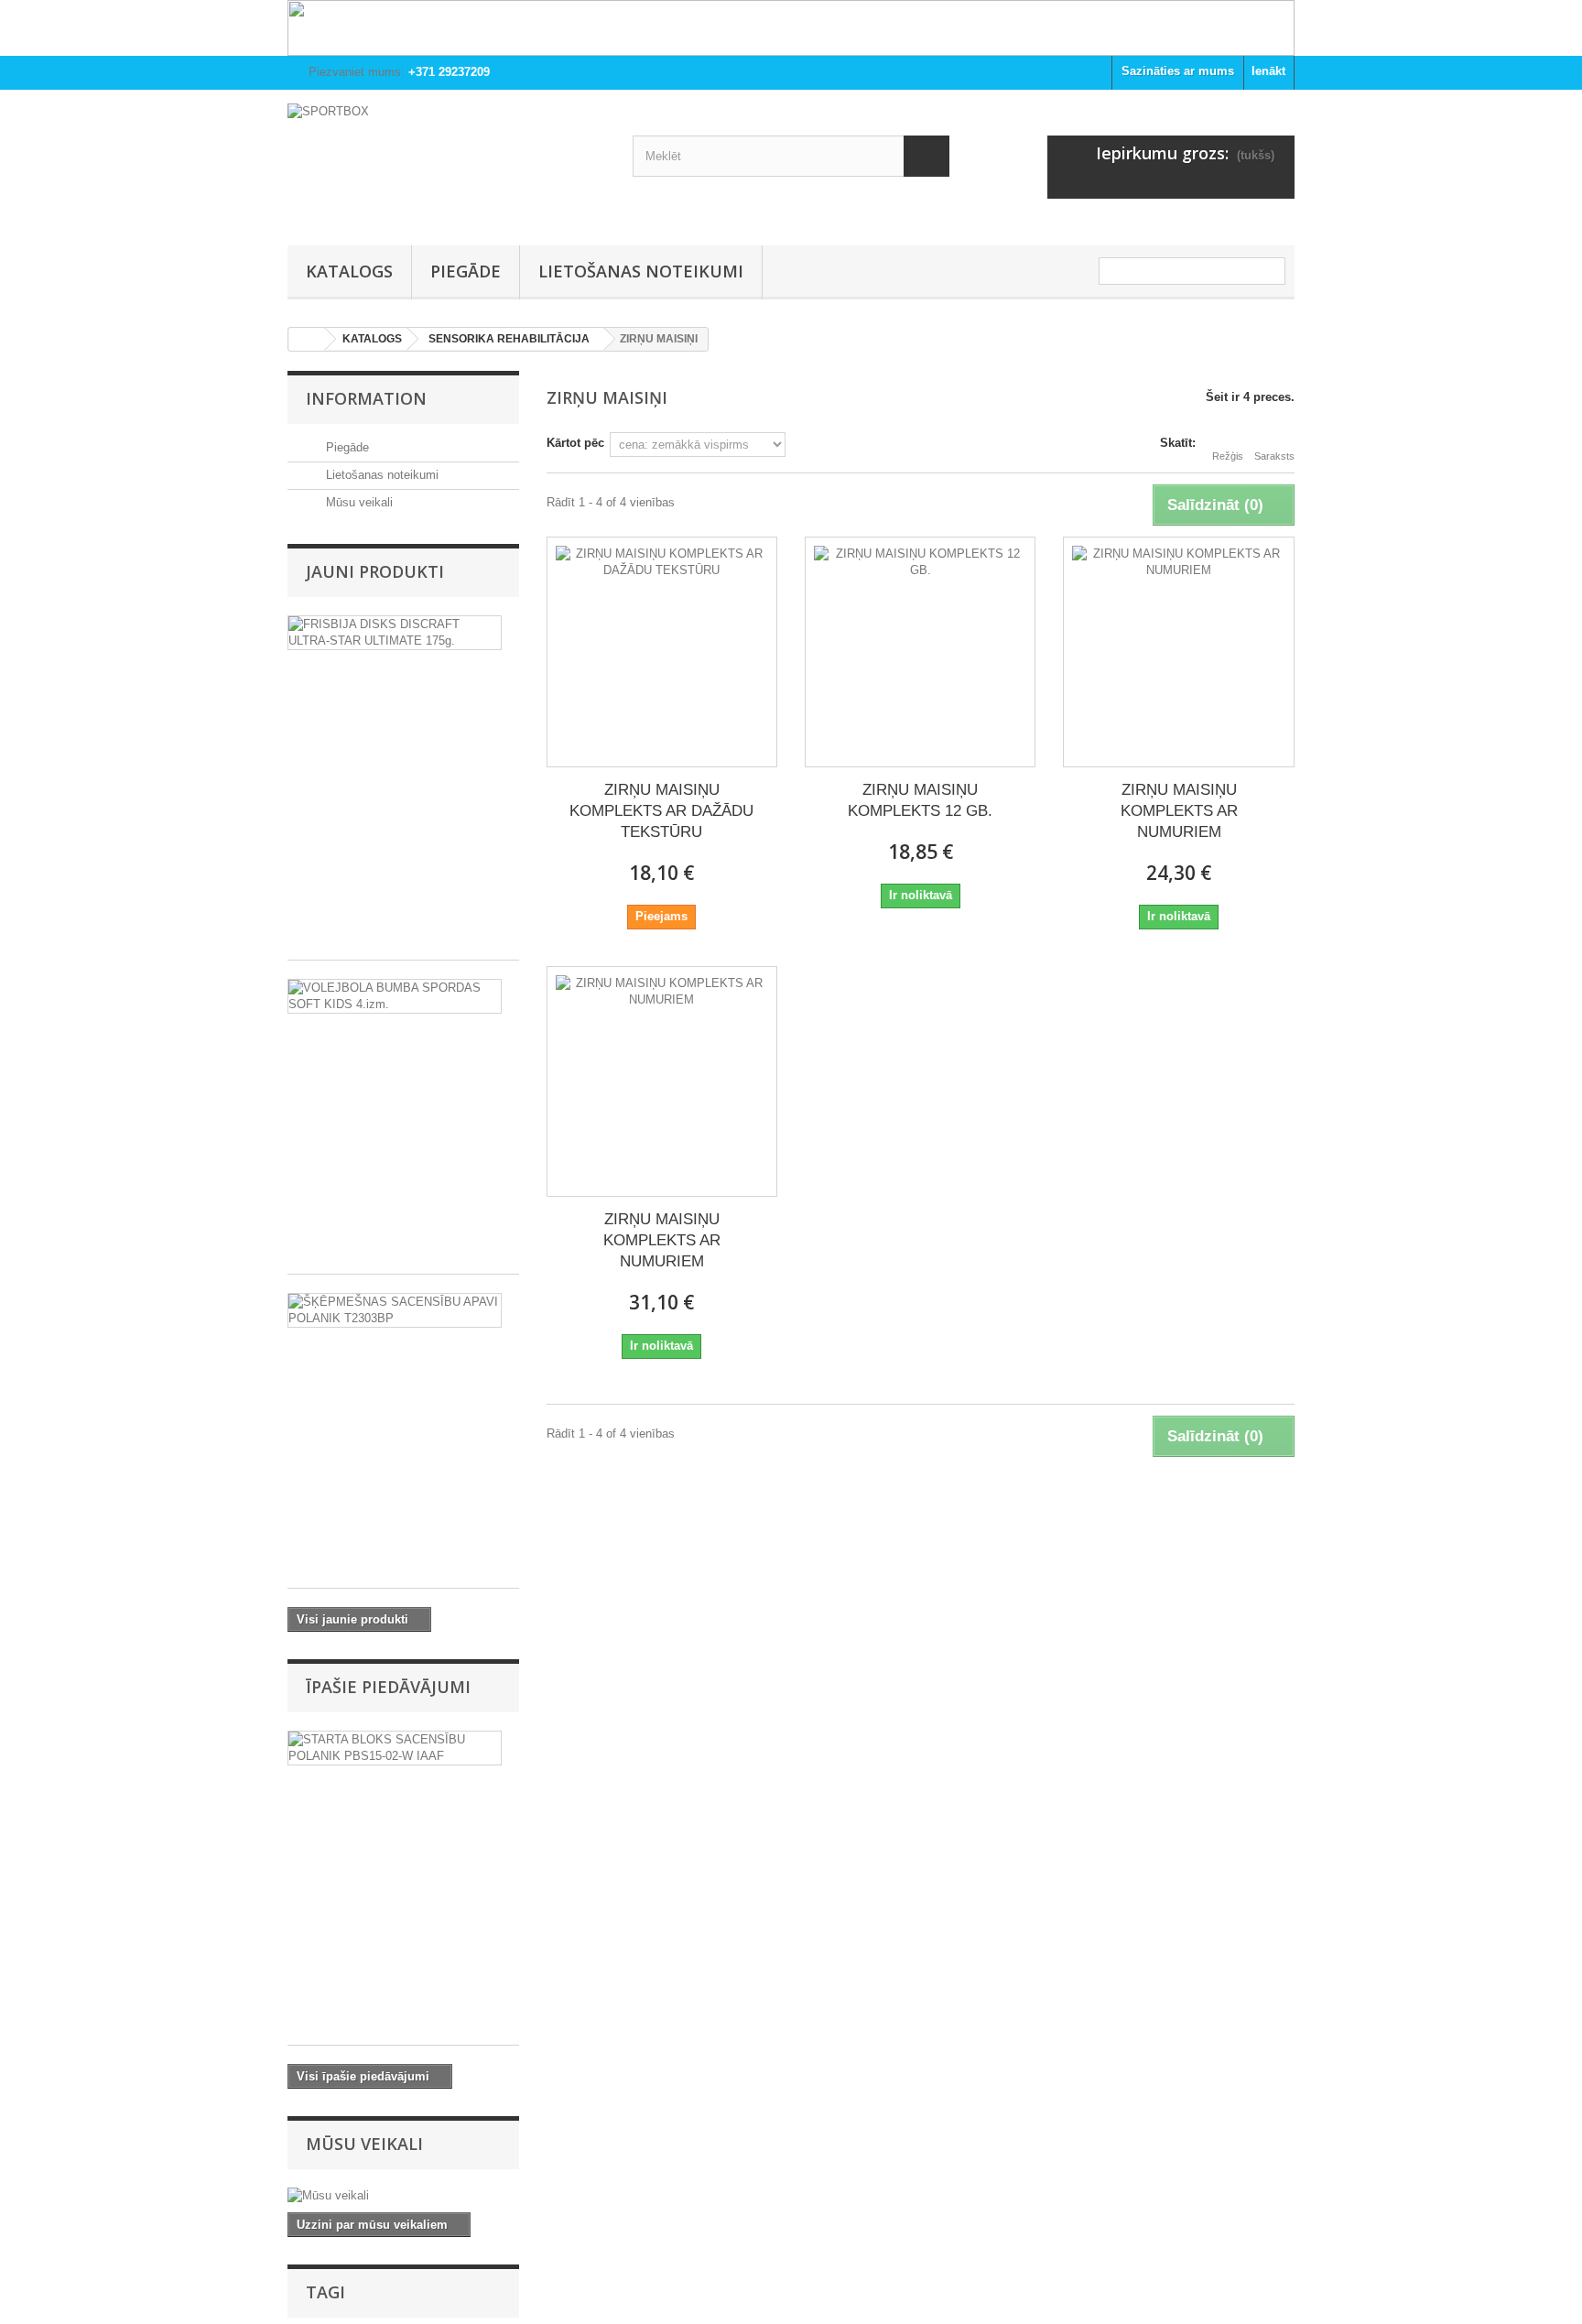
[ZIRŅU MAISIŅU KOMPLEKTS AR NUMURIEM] (1178, 652)
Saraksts (1274, 456)
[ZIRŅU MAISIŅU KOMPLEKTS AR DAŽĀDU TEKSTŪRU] (662, 652)
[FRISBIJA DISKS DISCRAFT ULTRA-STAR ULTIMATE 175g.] (395, 633)
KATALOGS (349, 271)
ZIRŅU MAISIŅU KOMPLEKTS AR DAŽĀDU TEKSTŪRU (661, 811)
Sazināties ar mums (1178, 71)
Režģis (1228, 456)
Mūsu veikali (358, 502)
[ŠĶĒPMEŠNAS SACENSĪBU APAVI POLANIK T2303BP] (395, 1310)
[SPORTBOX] (446, 163)
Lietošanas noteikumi (641, 271)
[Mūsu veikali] (403, 2196)
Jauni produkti (375, 571)
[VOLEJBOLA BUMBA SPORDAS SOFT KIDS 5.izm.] (395, 996)
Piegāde (466, 271)
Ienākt (1268, 71)
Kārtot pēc (575, 443)
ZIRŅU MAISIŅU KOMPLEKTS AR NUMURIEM (1179, 811)
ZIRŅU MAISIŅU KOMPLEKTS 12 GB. (920, 800)
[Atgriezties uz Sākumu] (307, 339)
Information (366, 398)
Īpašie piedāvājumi (388, 1687)
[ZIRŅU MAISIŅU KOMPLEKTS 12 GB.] (920, 652)
